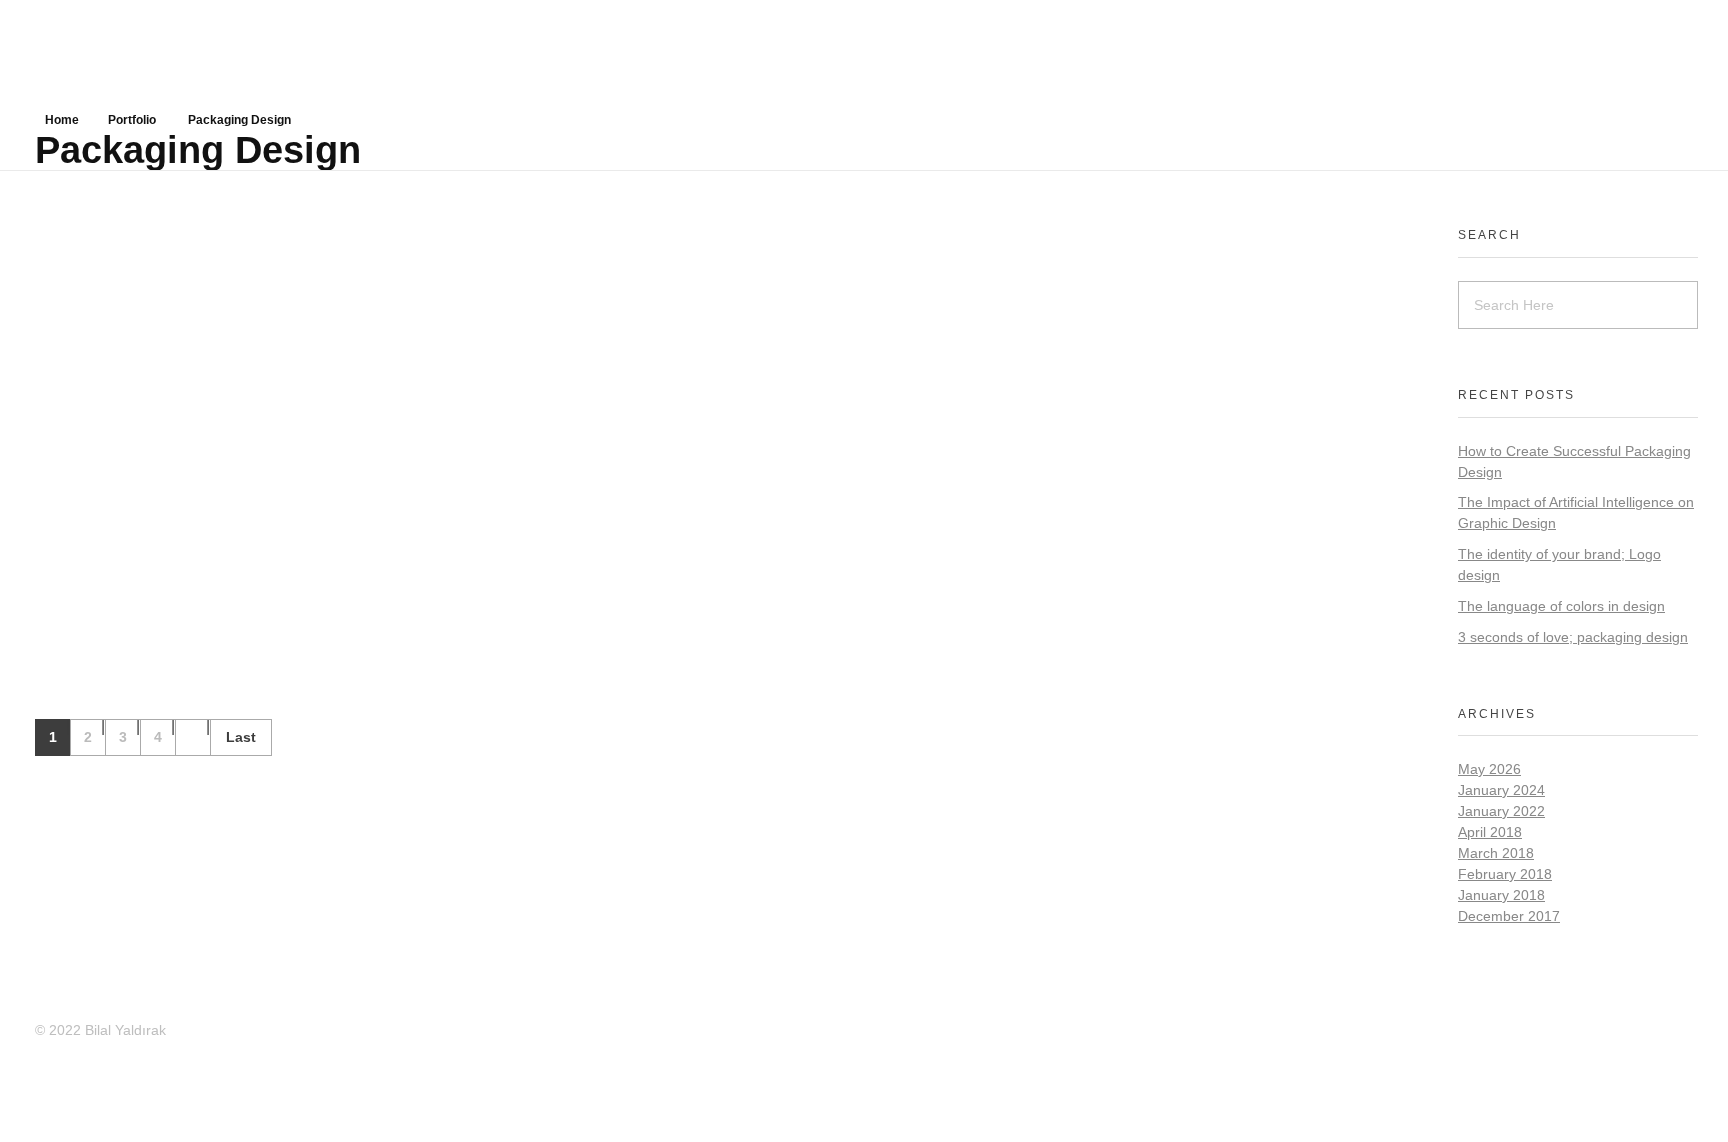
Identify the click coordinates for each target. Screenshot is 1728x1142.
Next (192, 737)
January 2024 (1501, 790)
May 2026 (1489, 769)
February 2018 (1505, 874)
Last (241, 737)
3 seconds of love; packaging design (1573, 637)
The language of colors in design (1561, 606)
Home (62, 120)
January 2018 (1501, 895)
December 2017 (1509, 916)
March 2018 (1496, 853)
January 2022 (1501, 811)
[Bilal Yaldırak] (185, 50)
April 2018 (1490, 832)
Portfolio (132, 120)
